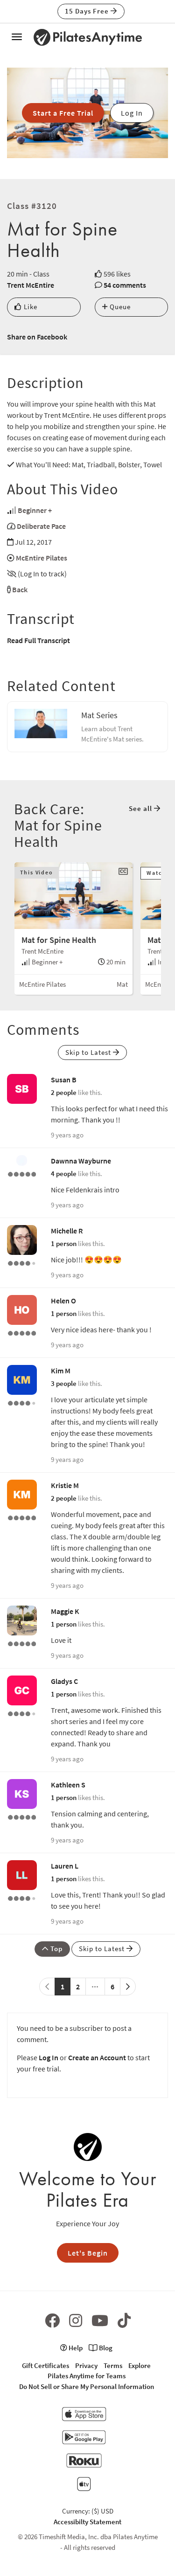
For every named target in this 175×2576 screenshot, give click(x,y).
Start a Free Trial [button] (63, 113)
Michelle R (67, 1231)
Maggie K (65, 1611)
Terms (113, 2365)
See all (141, 808)
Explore (140, 2365)
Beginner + (35, 510)
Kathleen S (68, 1785)
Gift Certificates (45, 2365)
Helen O (63, 1301)
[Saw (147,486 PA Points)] (22, 1897)
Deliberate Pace (41, 526)
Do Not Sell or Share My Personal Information (87, 2386)
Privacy (86, 2365)
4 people (64, 1174)
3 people (64, 1383)
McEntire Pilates (42, 558)
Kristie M (65, 1485)
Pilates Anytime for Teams (87, 2376)
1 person (64, 1243)
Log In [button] (132, 113)
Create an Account (97, 2057)
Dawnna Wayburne (81, 1161)
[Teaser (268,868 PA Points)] (22, 1517)
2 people (64, 1092)
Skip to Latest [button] (89, 1052)
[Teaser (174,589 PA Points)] (22, 1643)
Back (20, 589)
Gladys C (64, 1681)
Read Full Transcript (38, 640)
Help (75, 2348)
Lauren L (65, 1866)
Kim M (61, 1371)
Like (30, 307)
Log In (49, 2057)
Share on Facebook (37, 337)
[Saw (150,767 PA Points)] (22, 1402)
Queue (119, 307)
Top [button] (56, 1949)
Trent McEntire (31, 285)
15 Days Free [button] (88, 11)
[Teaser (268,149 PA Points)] (22, 1816)
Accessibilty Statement (87, 2522)
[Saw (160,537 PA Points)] (22, 1713)
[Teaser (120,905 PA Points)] (22, 1332)
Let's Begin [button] (88, 2253)
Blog (105, 2348)
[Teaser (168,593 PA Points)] (22, 1173)
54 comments (125, 285)
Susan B (64, 1080)
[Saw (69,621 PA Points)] (22, 1262)
